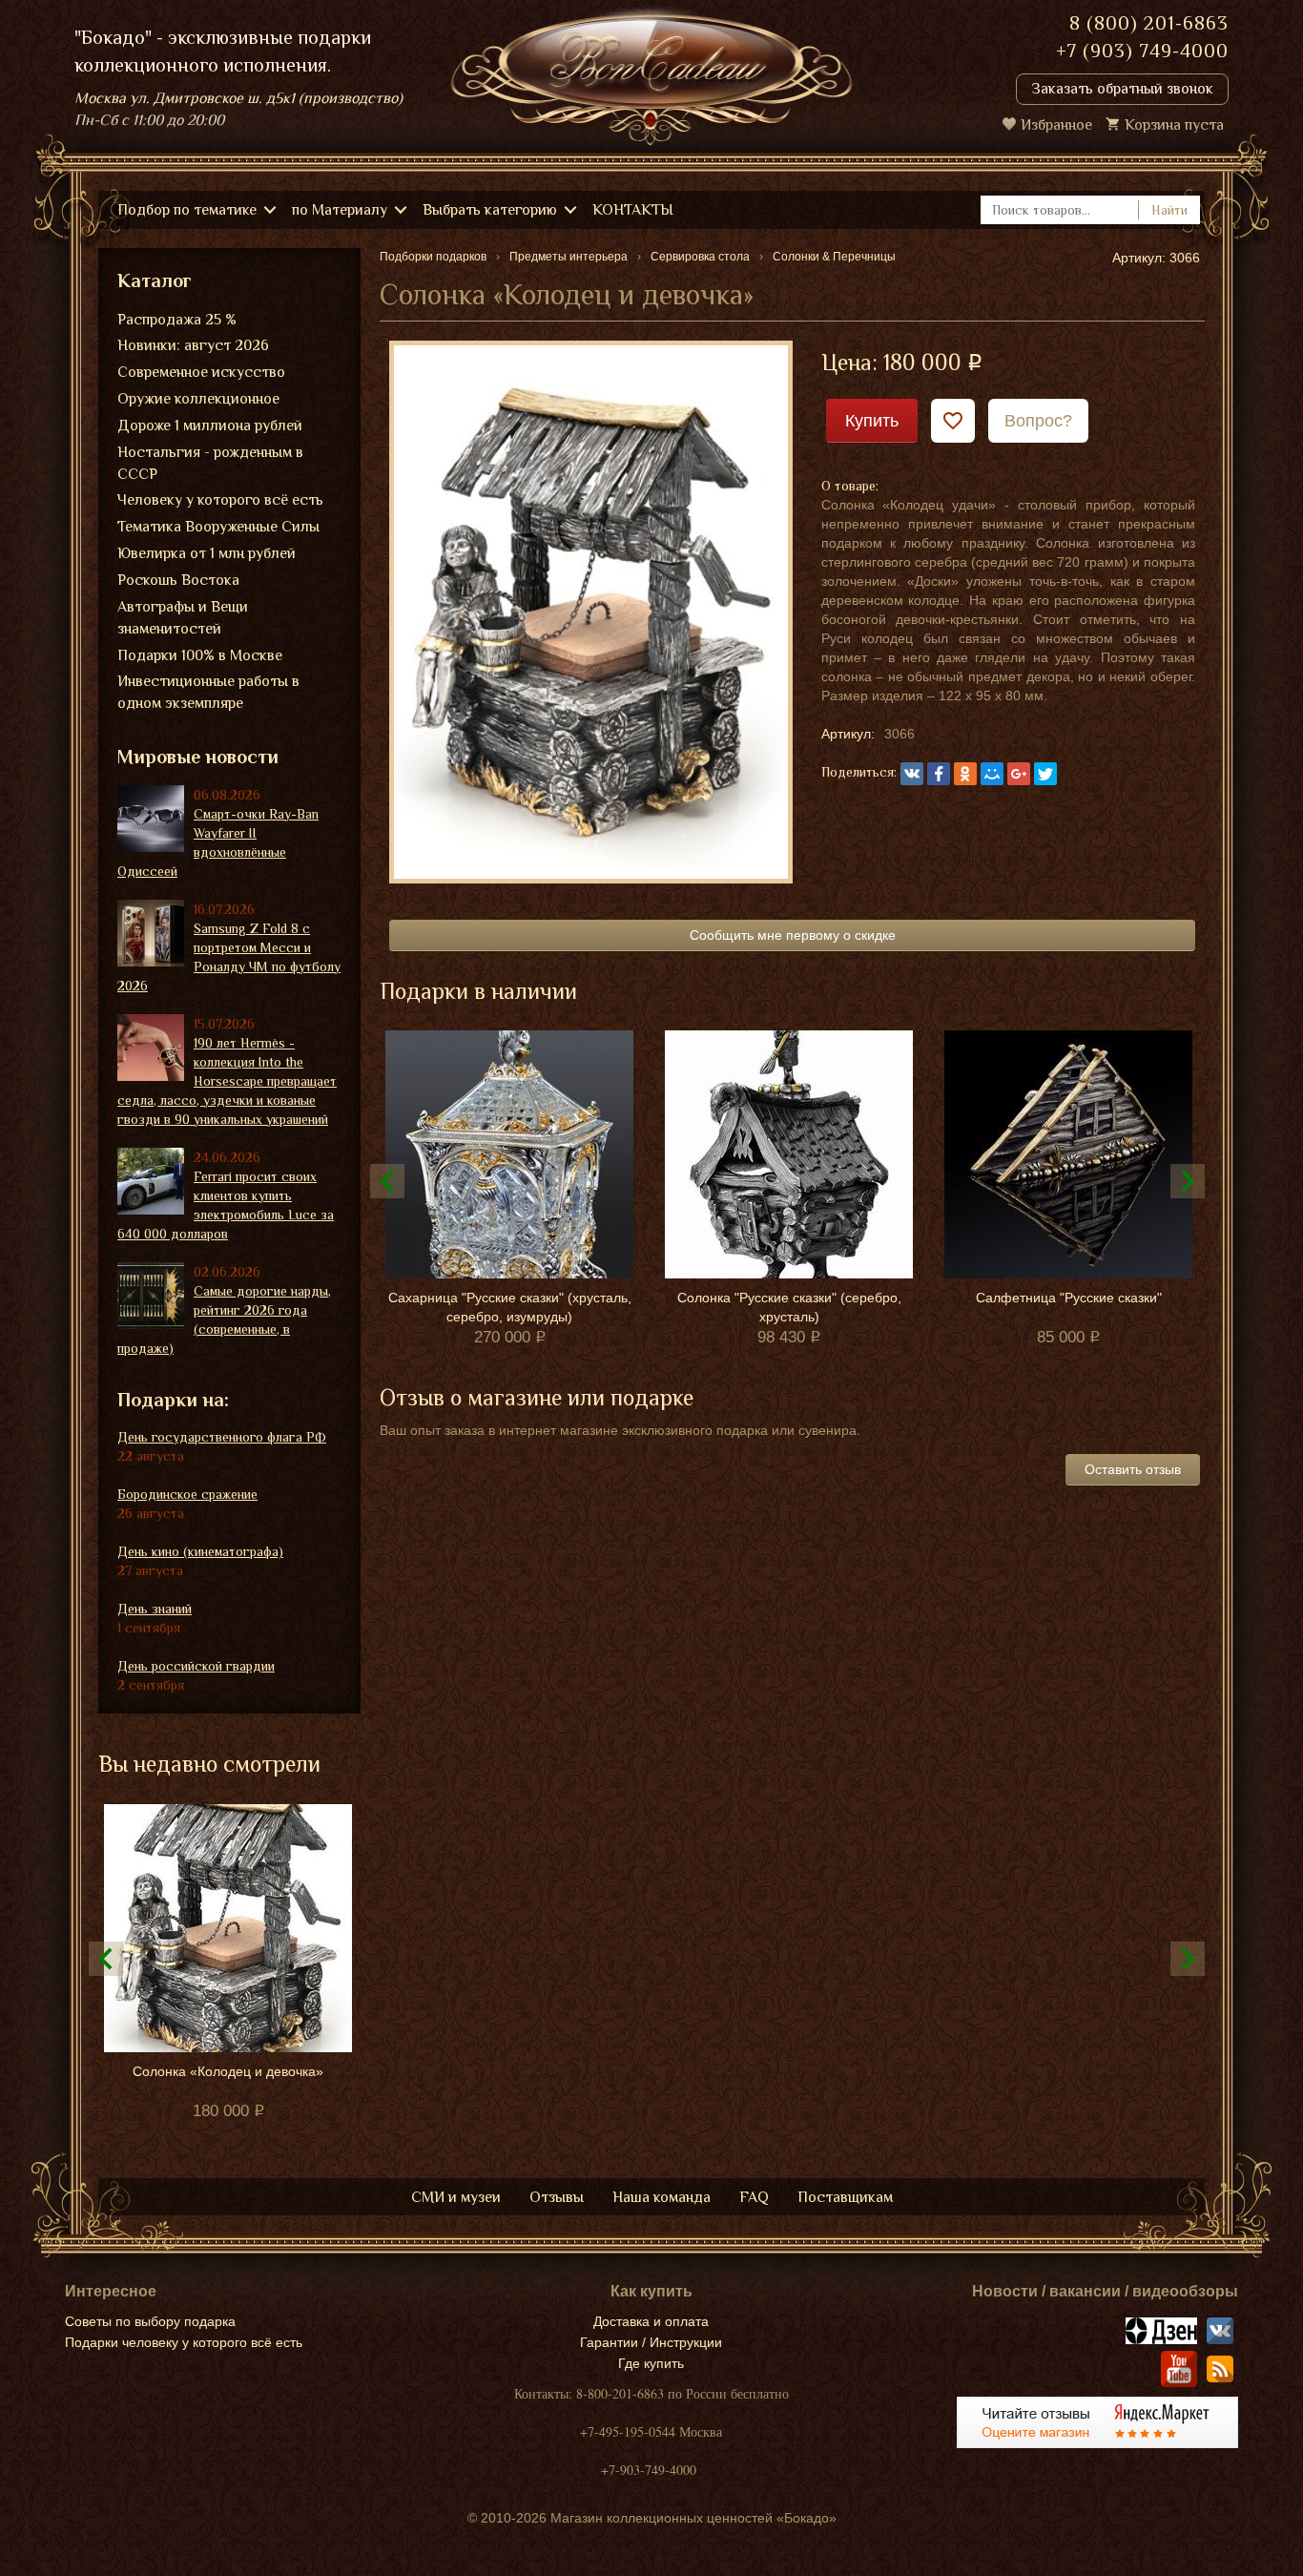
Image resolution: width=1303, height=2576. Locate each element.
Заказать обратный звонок (1122, 89)
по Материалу (340, 210)
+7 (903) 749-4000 (1142, 51)
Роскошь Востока (178, 580)
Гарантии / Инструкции (651, 2342)
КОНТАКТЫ (633, 210)
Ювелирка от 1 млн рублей (207, 553)
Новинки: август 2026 (193, 345)
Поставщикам (845, 2197)
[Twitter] (1045, 774)
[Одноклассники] (965, 774)
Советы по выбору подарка (150, 2321)
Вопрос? (1038, 421)
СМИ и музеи (456, 2197)
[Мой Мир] (992, 774)
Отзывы (557, 2197)
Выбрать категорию (490, 210)
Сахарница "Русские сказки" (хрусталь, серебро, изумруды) (510, 1307)
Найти (1169, 210)
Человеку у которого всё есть (220, 500)
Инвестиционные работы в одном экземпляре (208, 692)
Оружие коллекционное (198, 399)
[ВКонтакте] (912, 774)
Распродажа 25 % (177, 320)
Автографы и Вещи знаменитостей (183, 618)
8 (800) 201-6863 (1149, 23)
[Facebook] (939, 774)
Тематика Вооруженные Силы (218, 527)
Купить (872, 421)
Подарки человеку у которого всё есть (184, 2342)
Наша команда (662, 2197)
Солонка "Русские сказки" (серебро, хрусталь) (789, 1307)
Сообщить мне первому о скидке (793, 935)
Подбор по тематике (187, 210)
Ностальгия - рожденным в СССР (210, 463)
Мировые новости (198, 757)
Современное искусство (201, 372)
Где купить (651, 2363)
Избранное (1056, 125)
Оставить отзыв (1133, 1469)
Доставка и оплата (651, 2321)
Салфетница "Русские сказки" (1069, 1298)
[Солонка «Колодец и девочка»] (591, 611)
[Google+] (1019, 774)
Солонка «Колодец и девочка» (228, 2071)
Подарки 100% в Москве (200, 655)
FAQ (754, 2197)
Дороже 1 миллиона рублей (210, 426)
